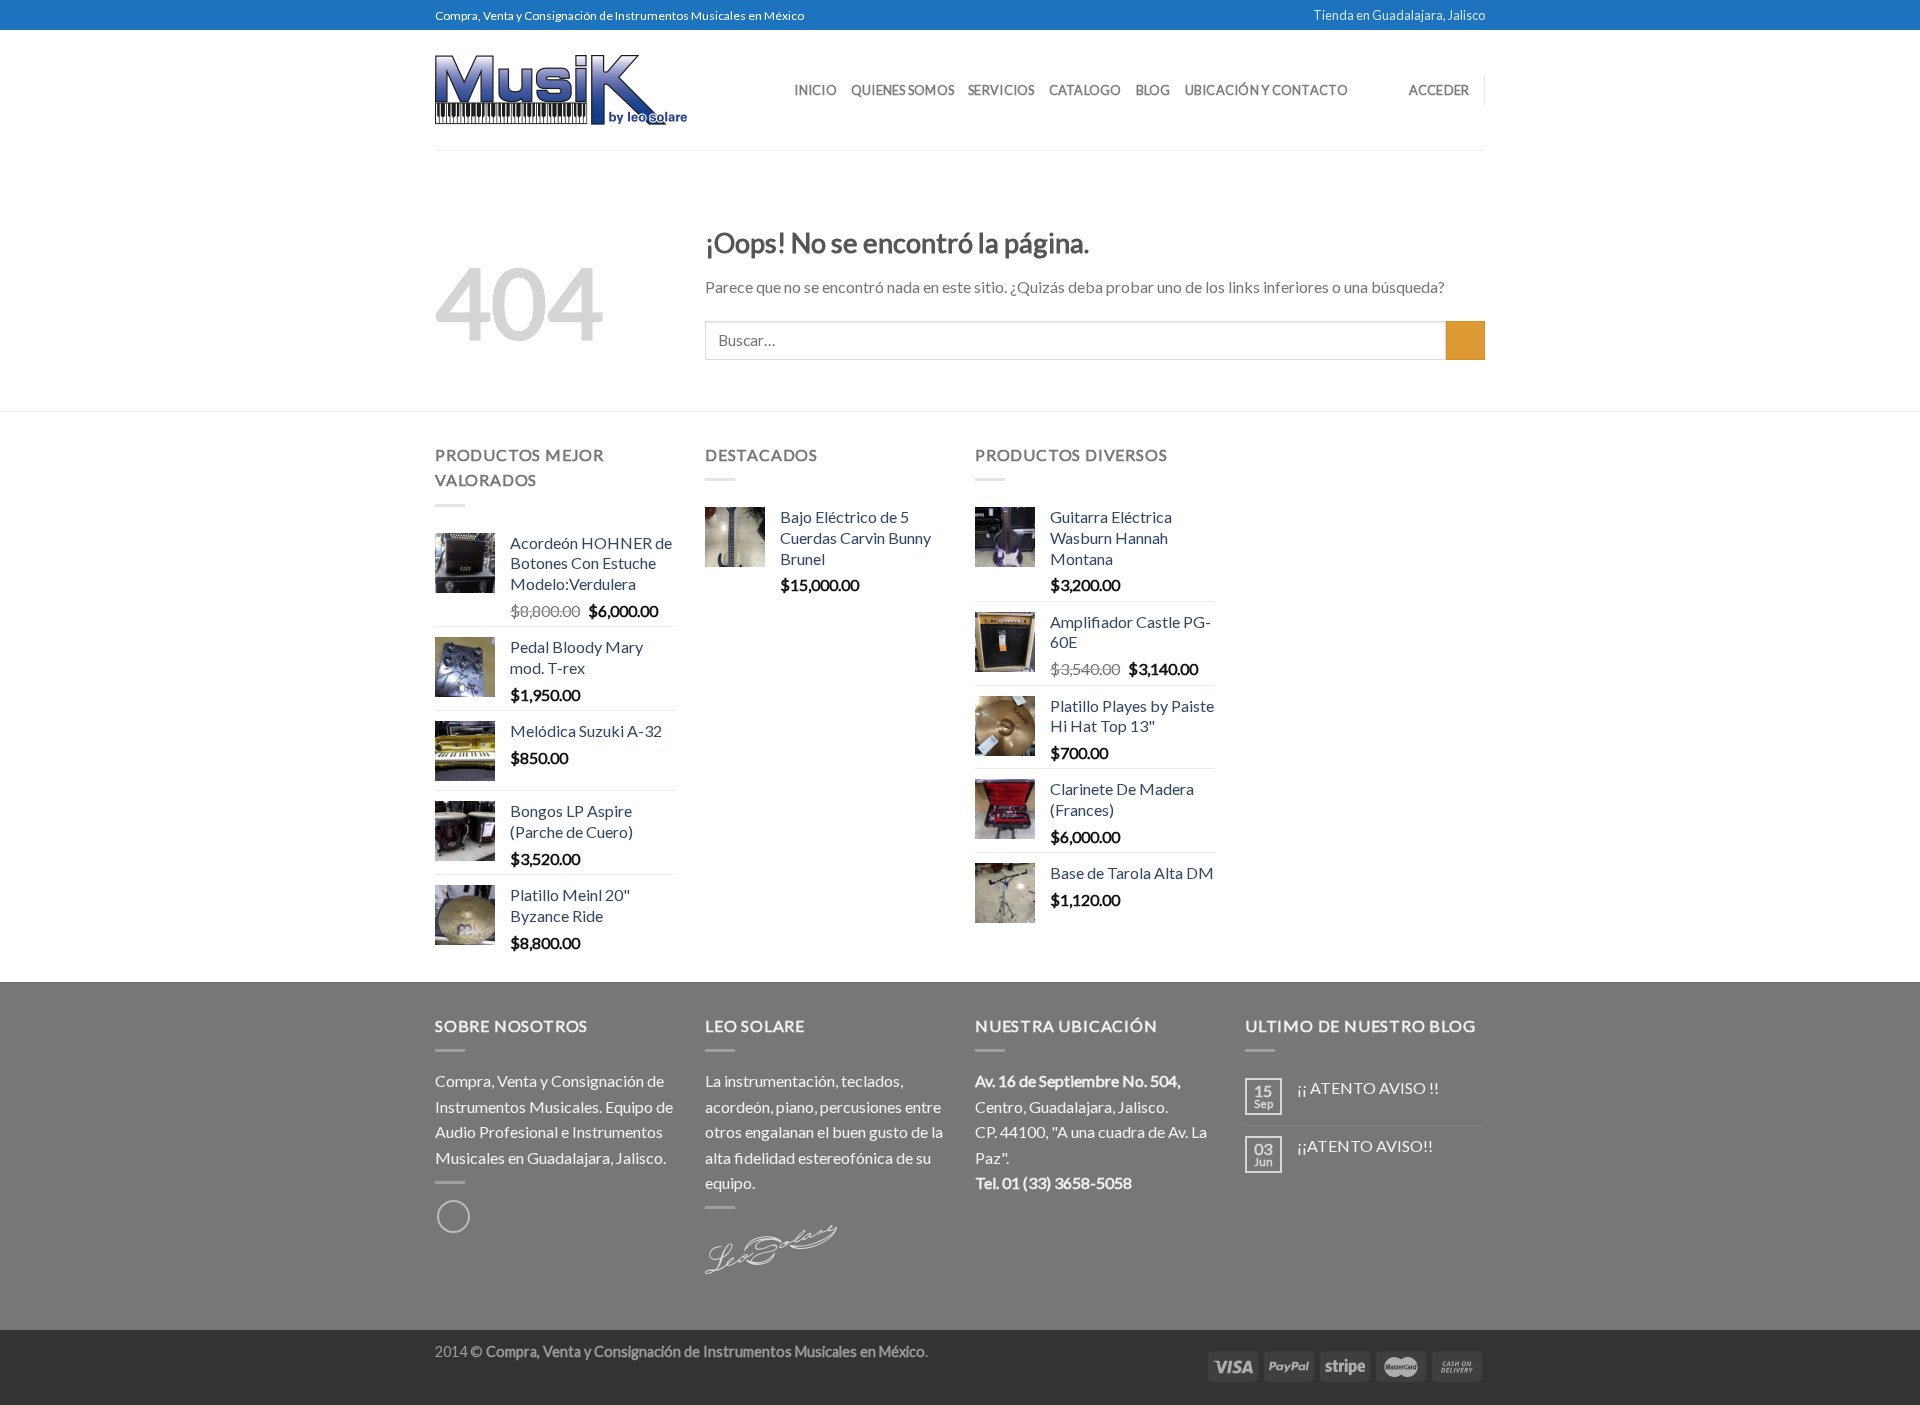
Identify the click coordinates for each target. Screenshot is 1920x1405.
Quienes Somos (902, 90)
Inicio (815, 90)
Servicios (1001, 90)
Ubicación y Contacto (1266, 90)
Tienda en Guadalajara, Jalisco (1399, 15)
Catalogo (1085, 90)
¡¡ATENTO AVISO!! (1365, 1145)
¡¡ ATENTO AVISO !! (1368, 1087)
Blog (1153, 90)
